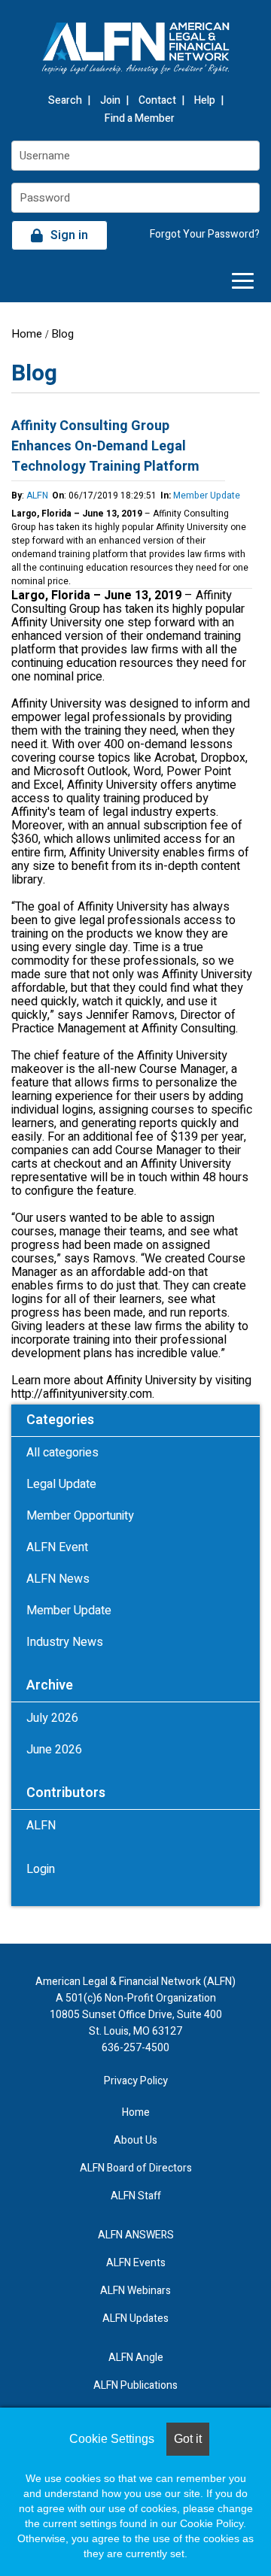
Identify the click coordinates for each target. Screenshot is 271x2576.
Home (27, 334)
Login (41, 1869)
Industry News (65, 1642)
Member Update (207, 496)
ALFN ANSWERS (136, 2235)
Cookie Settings (112, 2439)
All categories (62, 1453)
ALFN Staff (136, 2196)
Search (65, 100)
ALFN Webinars (135, 2291)
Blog (62, 334)
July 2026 (52, 1718)
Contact (157, 100)
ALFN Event (57, 1547)
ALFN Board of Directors (136, 2168)
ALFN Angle (136, 2358)
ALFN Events (136, 2263)
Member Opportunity (80, 1516)
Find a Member (140, 118)
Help (205, 100)
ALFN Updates (135, 2318)
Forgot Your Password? (205, 234)
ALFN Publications (135, 2385)
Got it (188, 2439)
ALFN (37, 496)
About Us (135, 2140)
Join (110, 100)
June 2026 (54, 1750)
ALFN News (58, 1579)
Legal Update (61, 1484)
